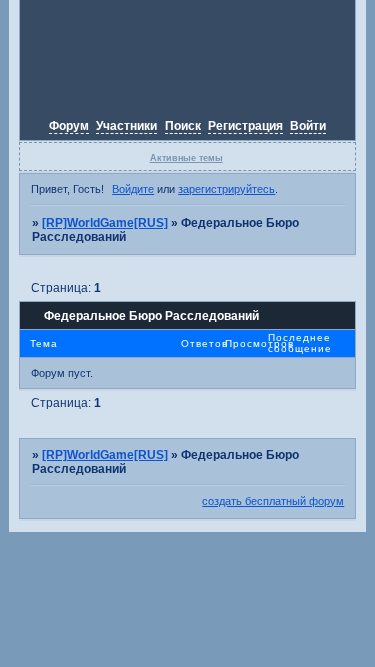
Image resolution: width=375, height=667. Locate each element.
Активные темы (186, 158)
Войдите (133, 189)
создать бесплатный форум (273, 501)
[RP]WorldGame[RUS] (105, 223)
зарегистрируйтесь (226, 189)
